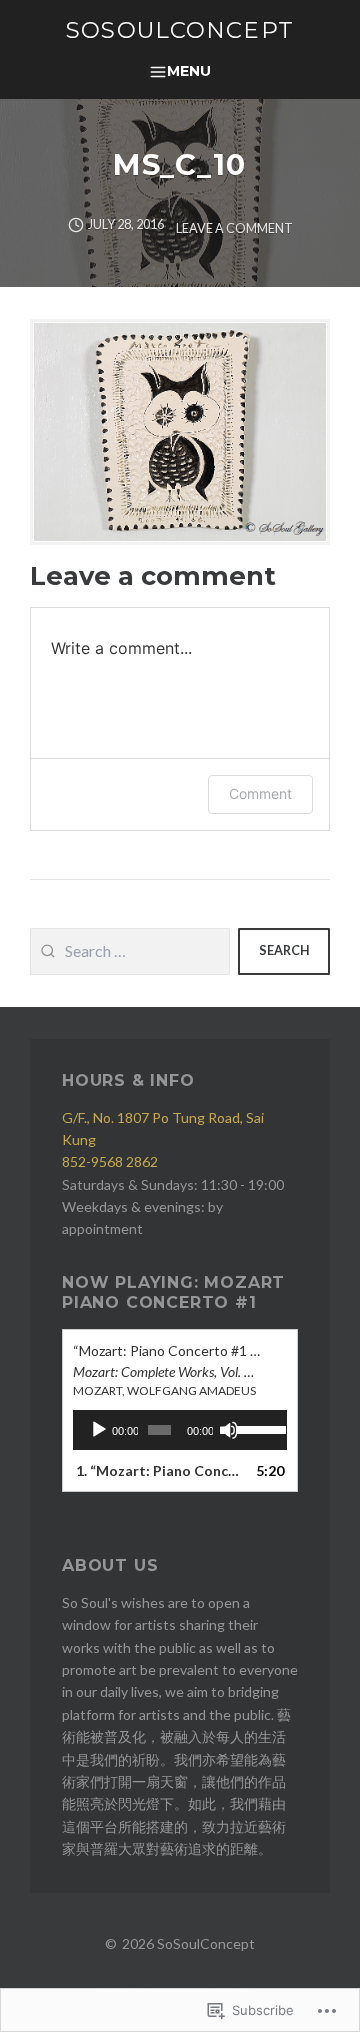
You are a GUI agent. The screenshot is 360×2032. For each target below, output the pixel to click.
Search (284, 950)
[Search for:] (130, 951)
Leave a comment (234, 228)
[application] (180, 1430)
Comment (260, 793)
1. (160, 1470)
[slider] (256, 1428)
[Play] (99, 1430)
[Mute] (229, 1430)
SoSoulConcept (180, 30)
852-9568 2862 (110, 1161)
